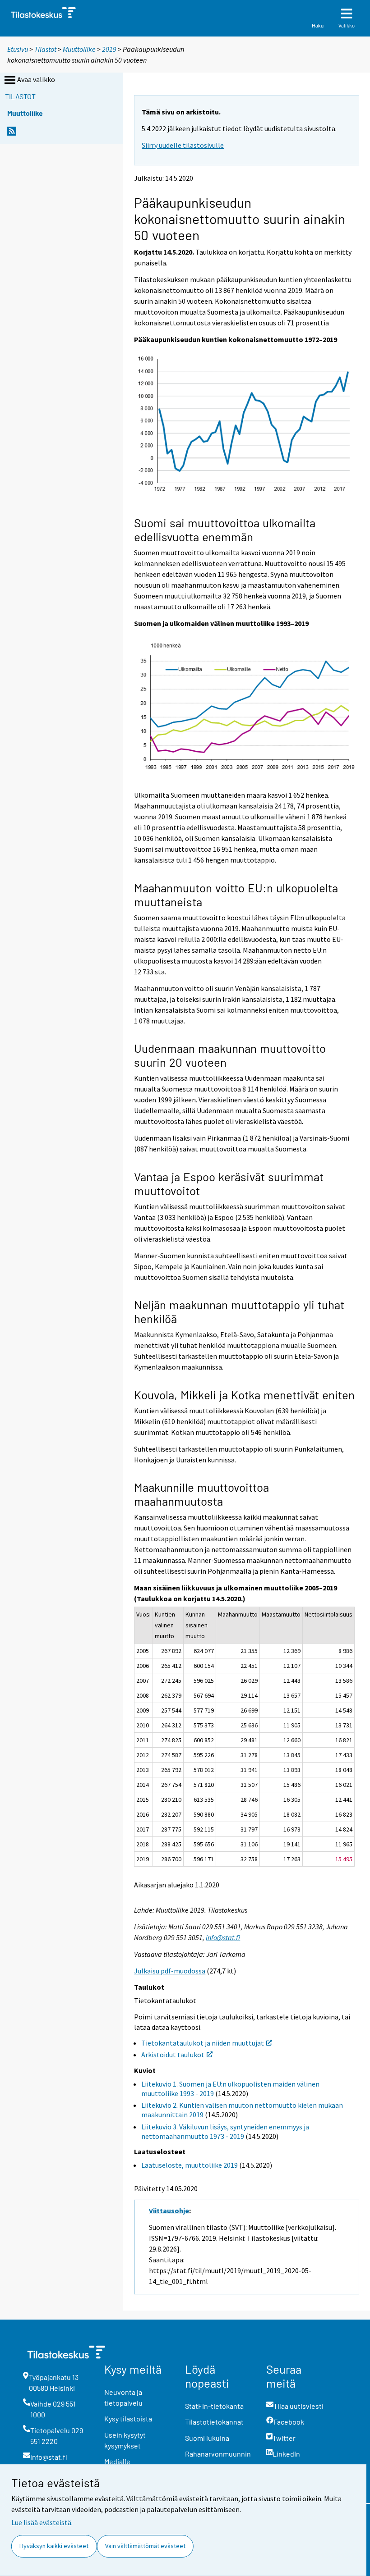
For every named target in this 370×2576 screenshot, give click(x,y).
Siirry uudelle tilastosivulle (183, 145)
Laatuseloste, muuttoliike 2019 (190, 2165)
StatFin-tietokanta (214, 2406)
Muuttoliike (79, 49)
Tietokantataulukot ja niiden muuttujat (203, 2043)
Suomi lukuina (207, 2438)
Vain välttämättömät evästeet (145, 2546)
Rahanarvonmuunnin (218, 2454)
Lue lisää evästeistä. (42, 2522)
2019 (109, 49)
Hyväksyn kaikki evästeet (54, 2546)
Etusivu (18, 49)
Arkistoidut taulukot (173, 2055)
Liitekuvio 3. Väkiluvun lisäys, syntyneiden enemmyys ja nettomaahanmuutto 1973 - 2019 (225, 2131)
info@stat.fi (223, 1937)
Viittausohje (169, 2211)
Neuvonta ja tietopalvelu (123, 2397)
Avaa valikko (36, 79)
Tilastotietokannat (214, 2422)
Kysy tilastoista (128, 2418)
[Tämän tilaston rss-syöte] (12, 134)
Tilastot (45, 49)
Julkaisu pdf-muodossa (170, 1971)
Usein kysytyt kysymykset (125, 2440)
